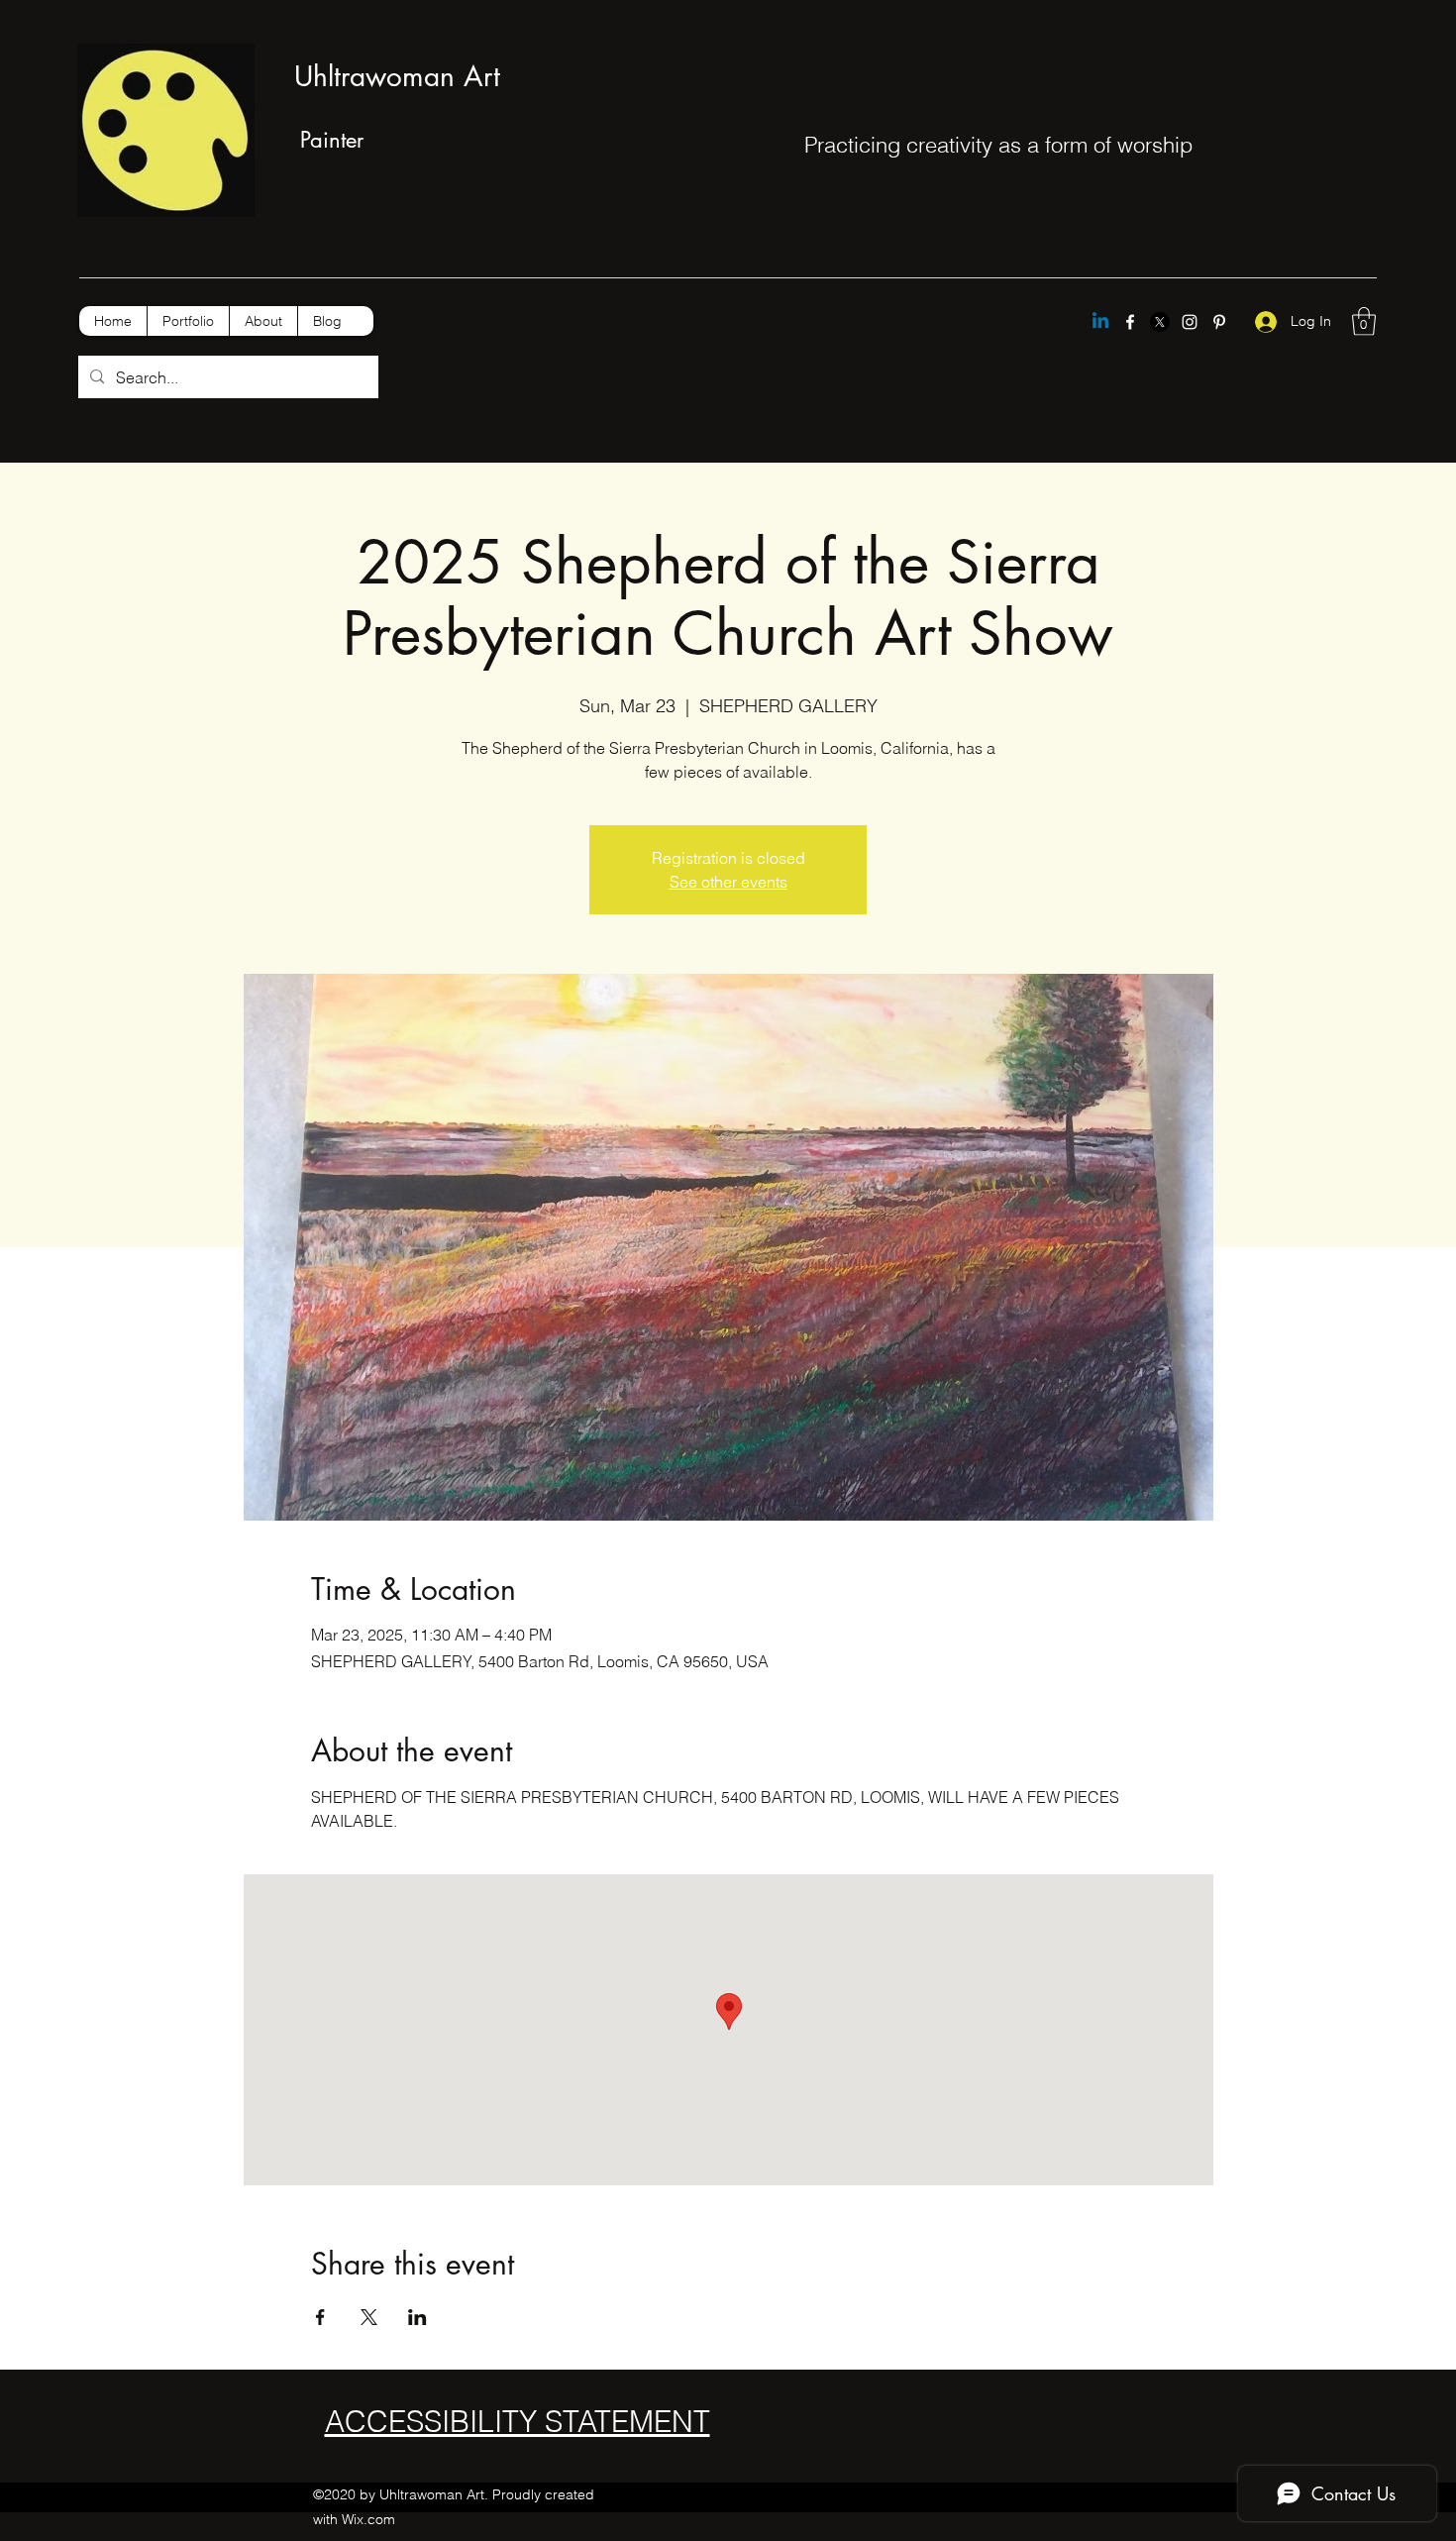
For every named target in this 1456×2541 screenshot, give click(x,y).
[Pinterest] (1219, 322)
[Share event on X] (369, 2317)
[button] (1364, 321)
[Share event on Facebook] (320, 2317)
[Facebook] (1130, 322)
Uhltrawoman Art (397, 76)
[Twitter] (1160, 322)
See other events (728, 882)
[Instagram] (1190, 322)
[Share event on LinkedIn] (417, 2317)
